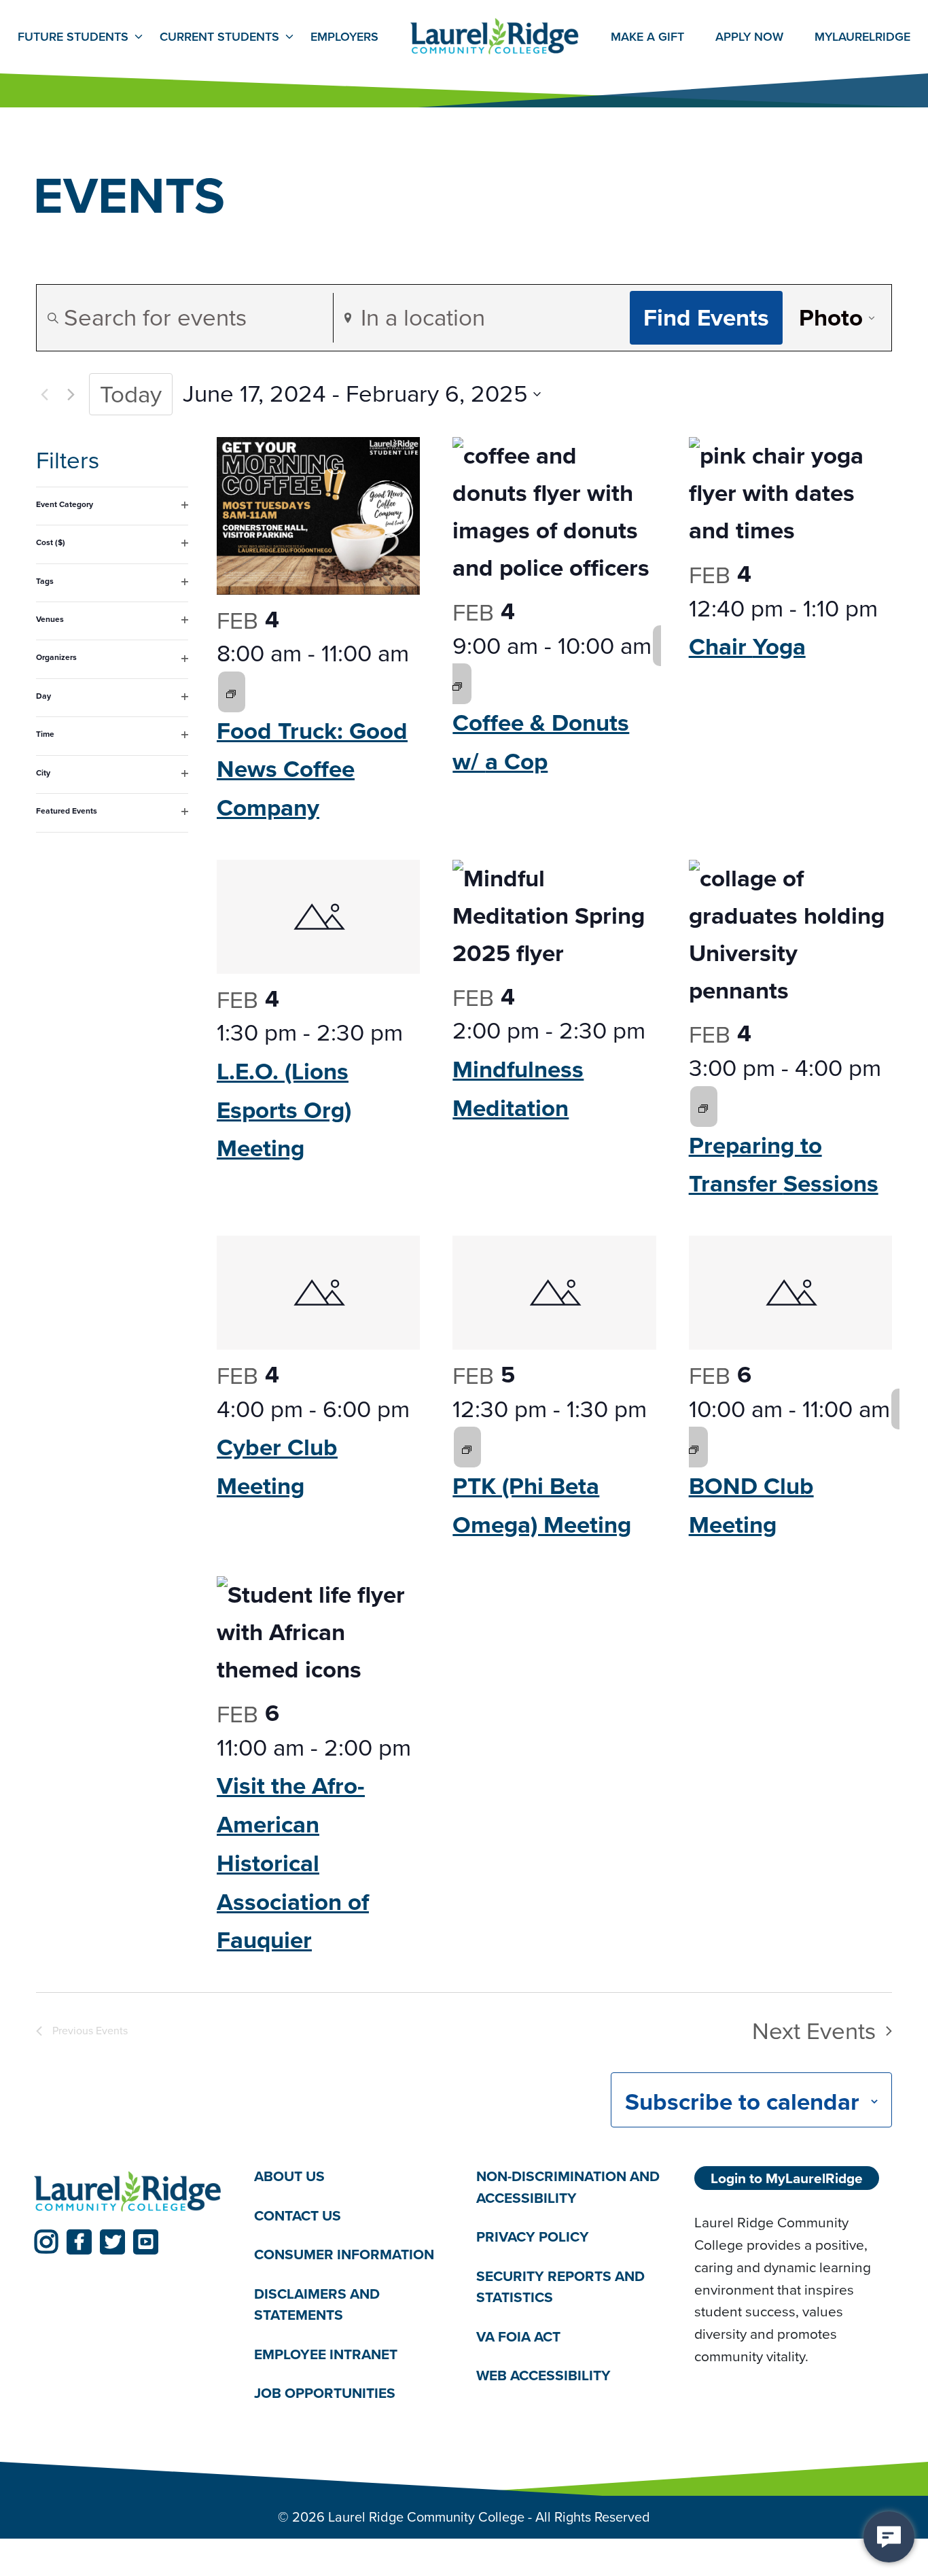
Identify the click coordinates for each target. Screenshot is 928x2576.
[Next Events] (71, 394)
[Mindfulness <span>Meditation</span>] (554, 916)
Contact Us (298, 2215)
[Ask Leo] (889, 2537)
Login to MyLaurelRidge (787, 2178)
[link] (46, 2242)
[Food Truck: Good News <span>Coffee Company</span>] (318, 516)
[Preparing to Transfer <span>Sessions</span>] (790, 935)
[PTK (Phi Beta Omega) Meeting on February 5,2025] (467, 1447)
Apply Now (749, 37)
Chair (747, 646)
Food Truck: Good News (312, 769)
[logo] (128, 2192)
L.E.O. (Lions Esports (284, 1110)
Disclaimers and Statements (317, 2304)
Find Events (706, 317)
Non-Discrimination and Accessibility (568, 2187)
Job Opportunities (325, 2393)
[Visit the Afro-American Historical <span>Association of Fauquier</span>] (318, 1632)
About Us (289, 2176)
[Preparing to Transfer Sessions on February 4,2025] (703, 1107)
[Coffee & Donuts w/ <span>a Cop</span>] (554, 512)
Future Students (73, 37)
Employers (344, 37)
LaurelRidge (862, 37)
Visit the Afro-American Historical (293, 1863)
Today (131, 394)
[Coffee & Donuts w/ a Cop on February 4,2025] (457, 684)
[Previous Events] (44, 394)
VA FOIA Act (518, 2336)
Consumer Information (344, 2254)
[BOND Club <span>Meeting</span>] (790, 1293)
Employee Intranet (326, 2354)
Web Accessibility (543, 2375)
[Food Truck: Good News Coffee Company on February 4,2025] (231, 692)
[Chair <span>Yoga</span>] (790, 493)
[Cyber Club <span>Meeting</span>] (318, 1293)
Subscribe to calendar (742, 2102)
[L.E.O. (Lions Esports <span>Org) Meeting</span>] (318, 917)
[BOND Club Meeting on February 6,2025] (694, 1447)
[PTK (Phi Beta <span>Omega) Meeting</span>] (554, 1293)
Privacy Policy (533, 2236)
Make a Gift (647, 37)
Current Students (219, 37)
